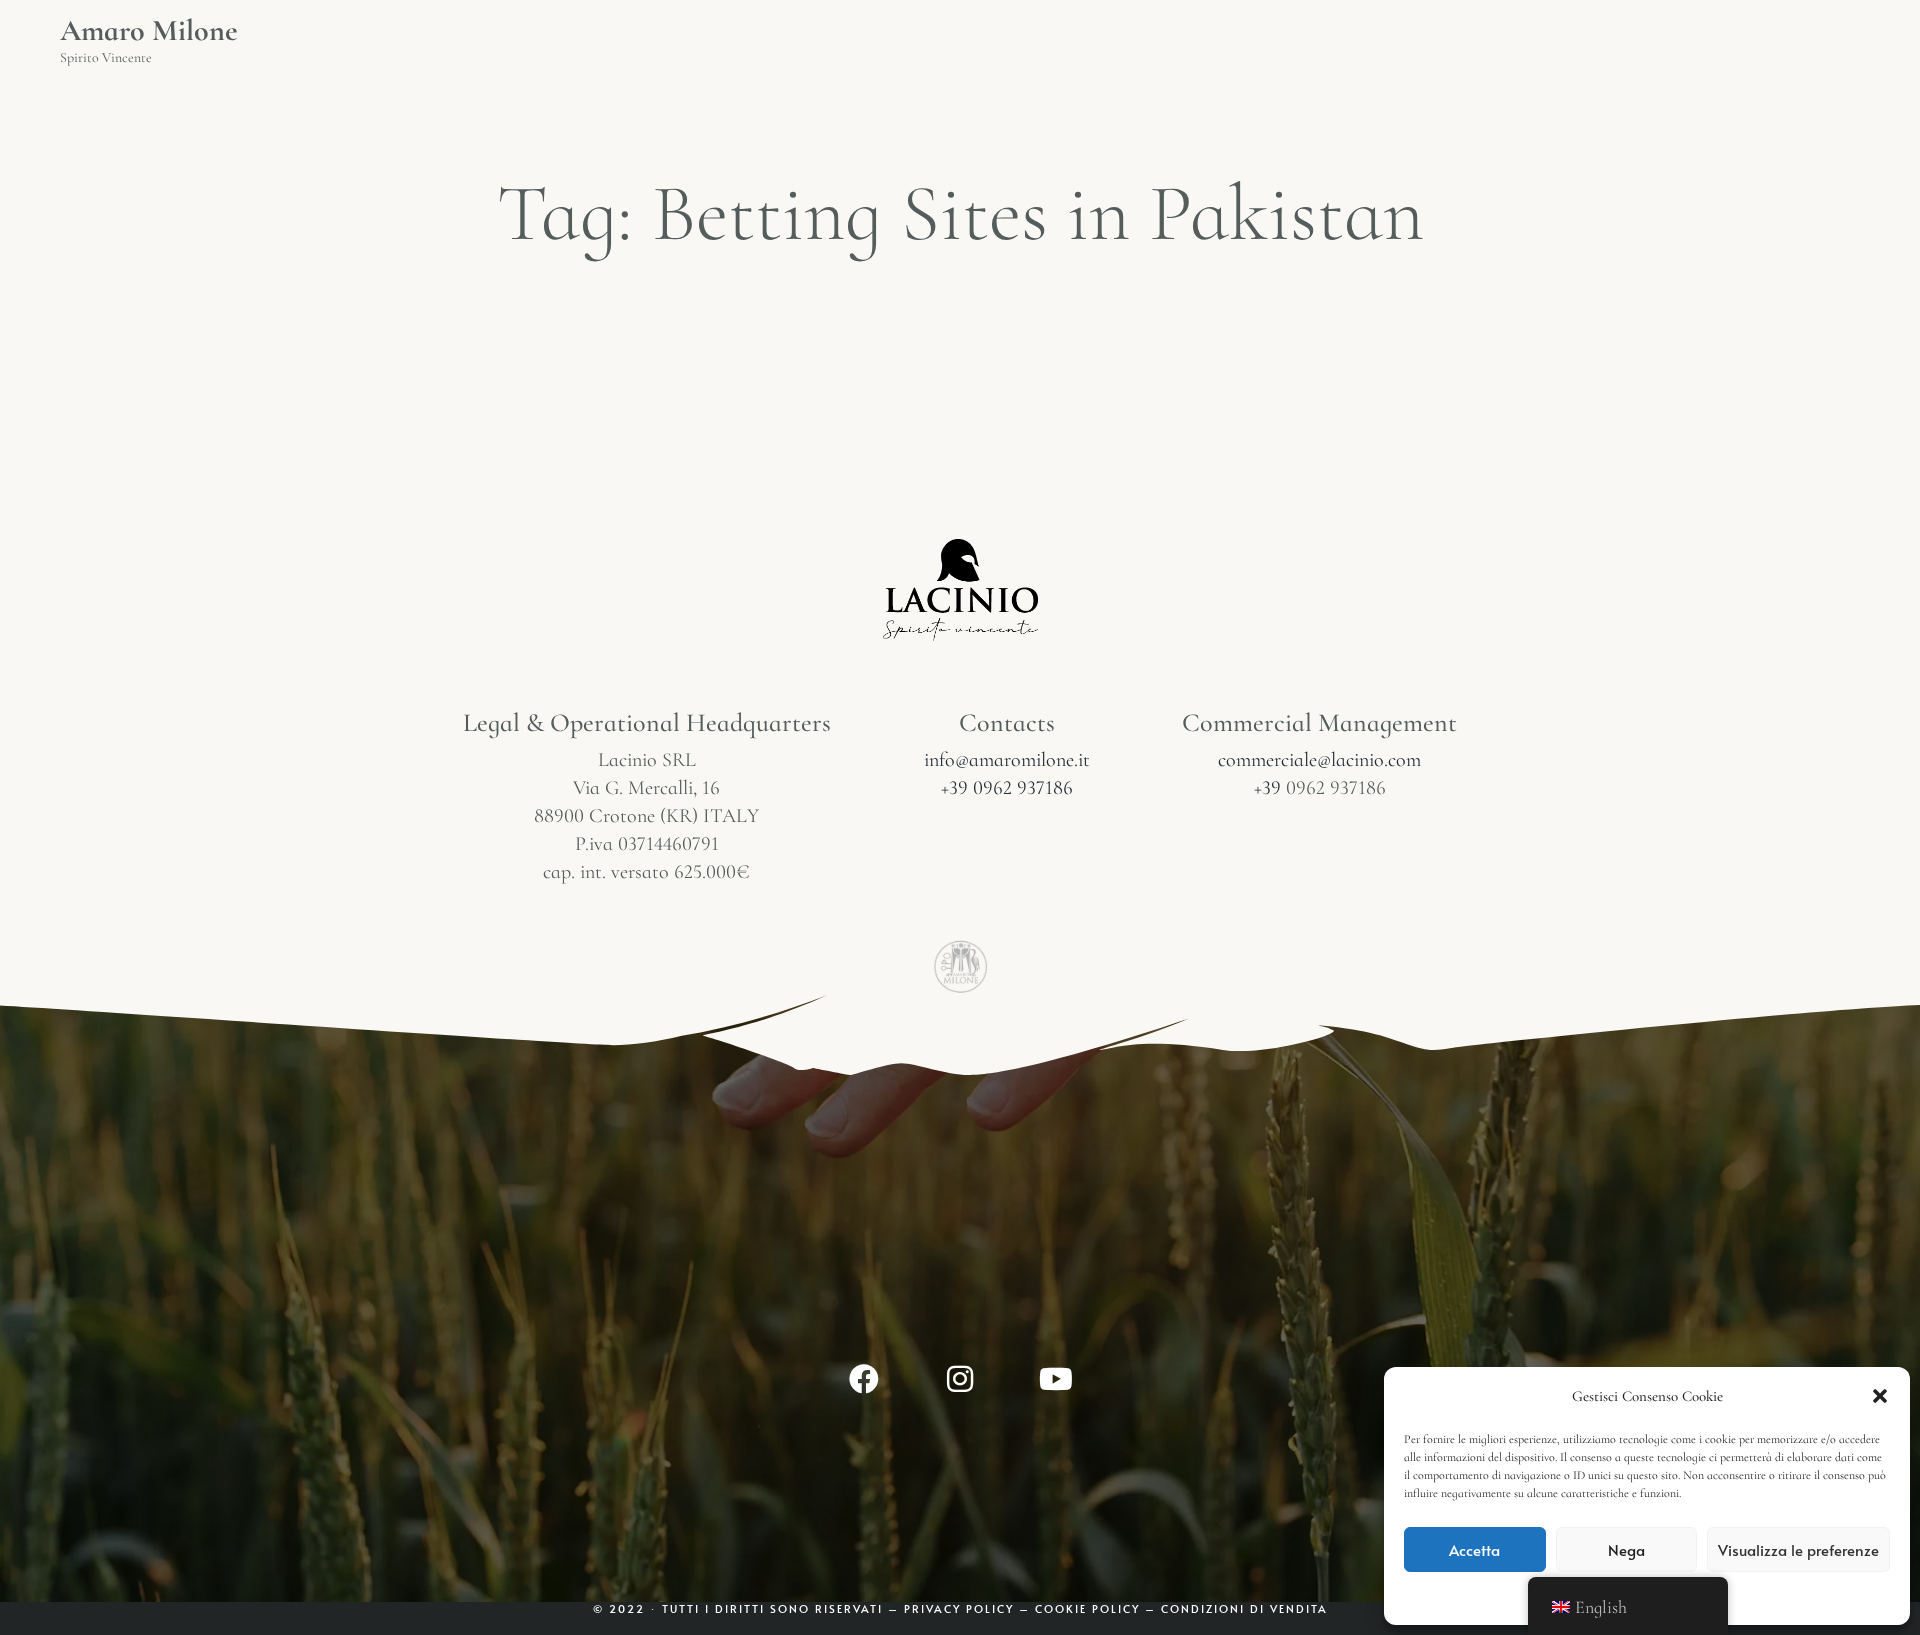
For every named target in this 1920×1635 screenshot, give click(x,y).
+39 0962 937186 (1007, 788)
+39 (1270, 788)
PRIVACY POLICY (959, 1608)
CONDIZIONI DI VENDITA (1244, 1608)
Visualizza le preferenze (1798, 1549)
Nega (1626, 1549)
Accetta (1474, 1549)
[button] (1880, 1396)
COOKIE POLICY (1090, 1608)
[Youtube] (1056, 1379)
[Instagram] (960, 1379)
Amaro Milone (149, 31)
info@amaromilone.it (1007, 760)
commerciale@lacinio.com (1319, 760)
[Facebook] (864, 1379)
